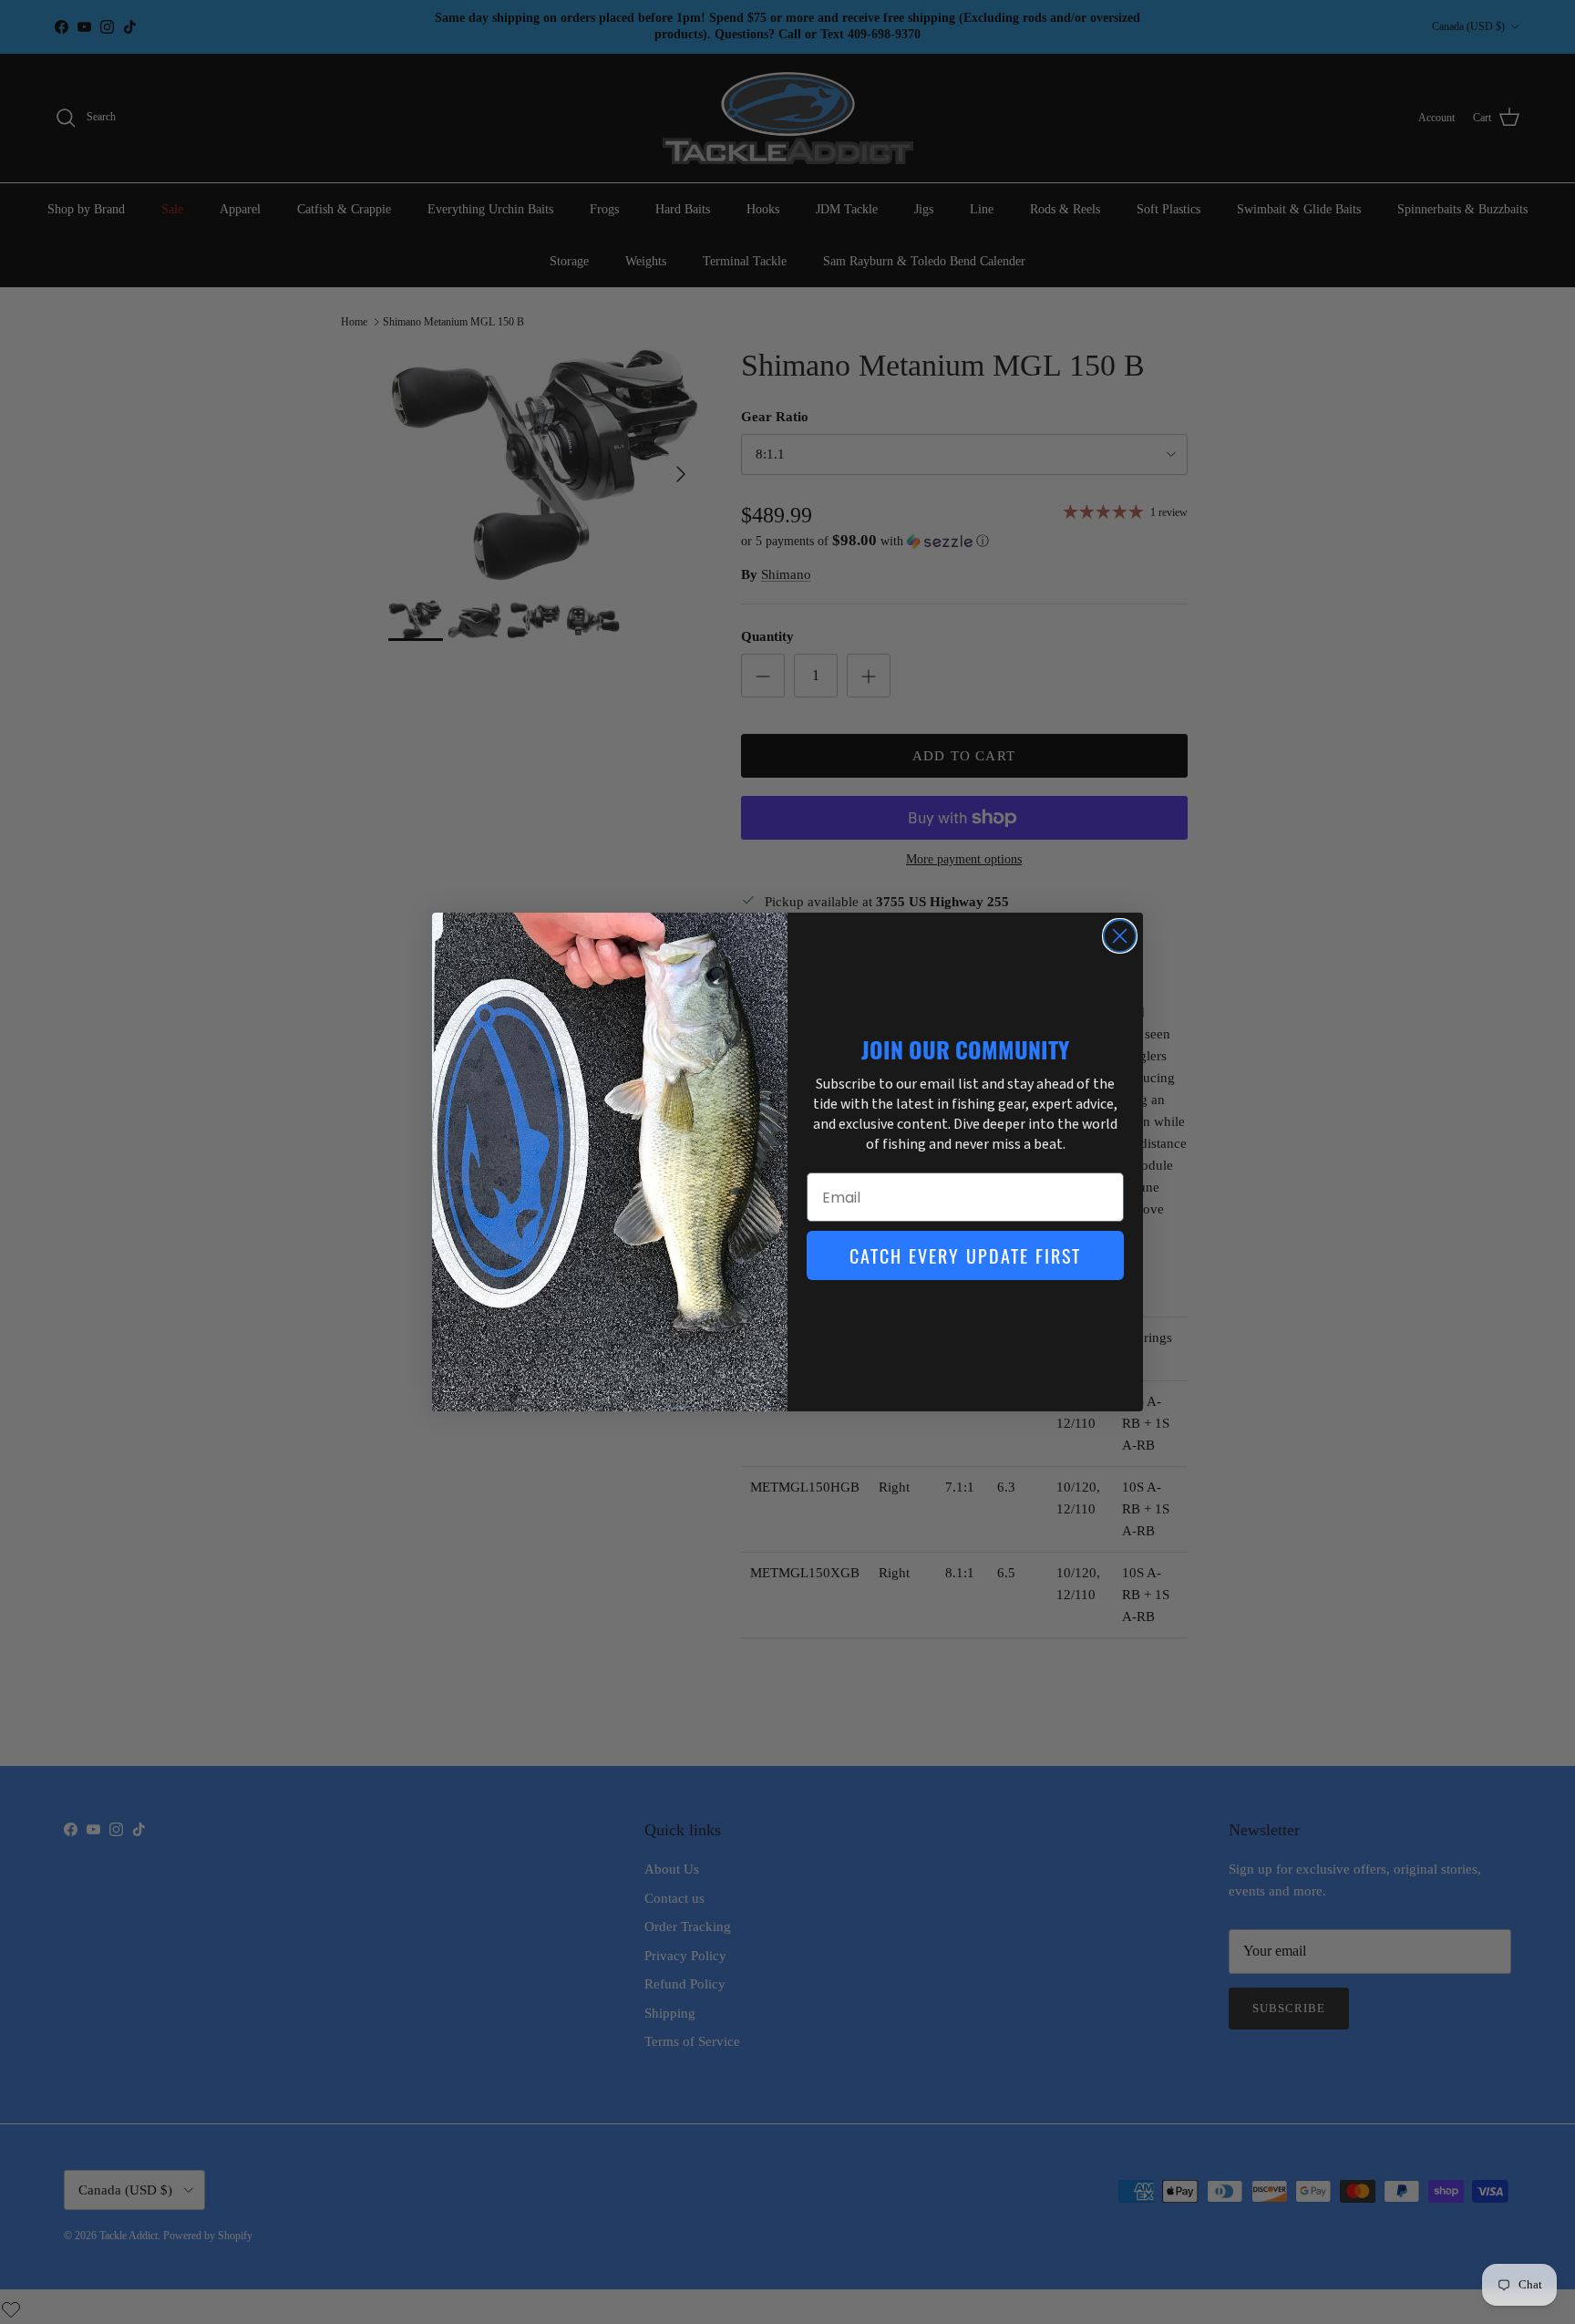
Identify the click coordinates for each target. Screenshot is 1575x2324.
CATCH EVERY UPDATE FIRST (965, 1255)
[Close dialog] (1120, 936)
